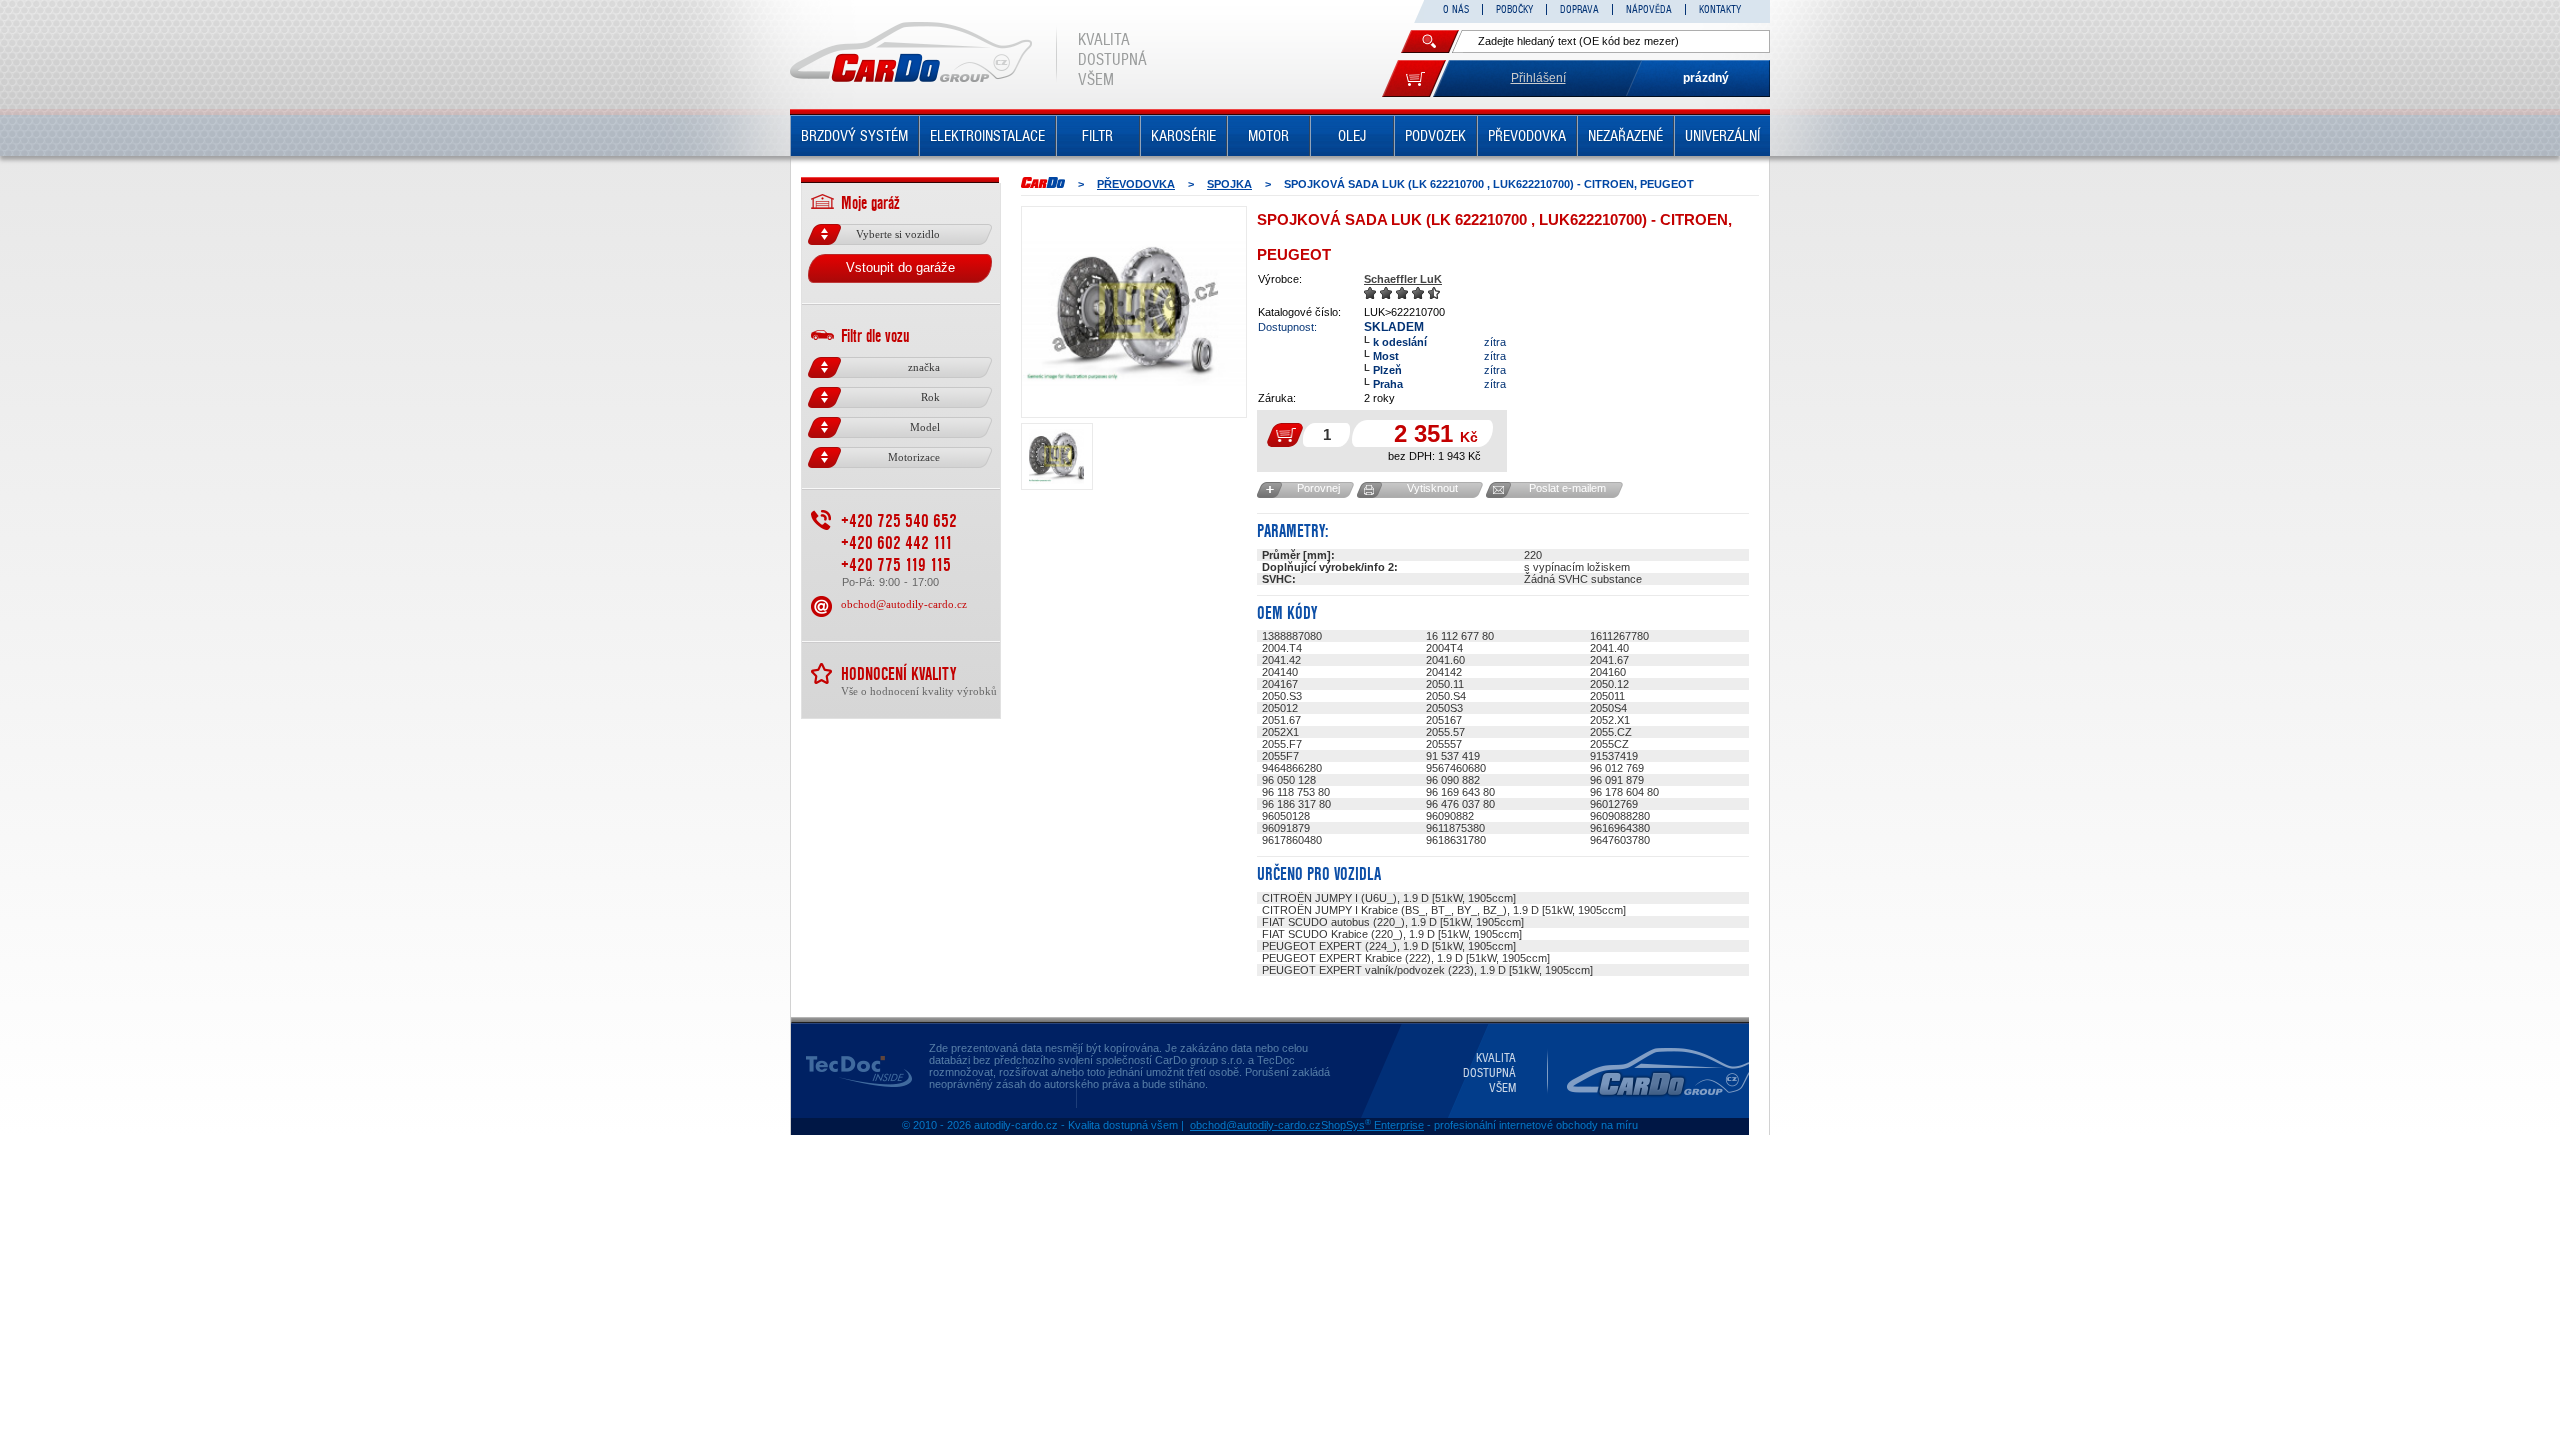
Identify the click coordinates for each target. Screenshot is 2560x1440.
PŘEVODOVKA (1527, 136)
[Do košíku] (1414, 78)
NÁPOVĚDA (1649, 9)
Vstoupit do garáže (900, 267)
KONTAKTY (1720, 9)
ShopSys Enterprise (1372, 1125)
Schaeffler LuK (1403, 279)
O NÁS (1456, 9)
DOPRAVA (1579, 9)
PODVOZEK (1435, 136)
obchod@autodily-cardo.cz (904, 604)
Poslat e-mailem (1567, 488)
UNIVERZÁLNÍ (1722, 136)
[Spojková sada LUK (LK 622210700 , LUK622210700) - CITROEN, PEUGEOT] (1134, 312)
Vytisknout (1432, 488)
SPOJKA (1229, 184)
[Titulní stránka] (1043, 182)
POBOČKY (1514, 9)
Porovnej (1318, 488)
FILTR (1097, 136)
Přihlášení (1538, 78)
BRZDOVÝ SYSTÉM (854, 136)
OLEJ (1352, 136)
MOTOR (1268, 136)
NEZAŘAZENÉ (1625, 136)
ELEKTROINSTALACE (987, 136)
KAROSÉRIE (1183, 136)
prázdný (1706, 78)
